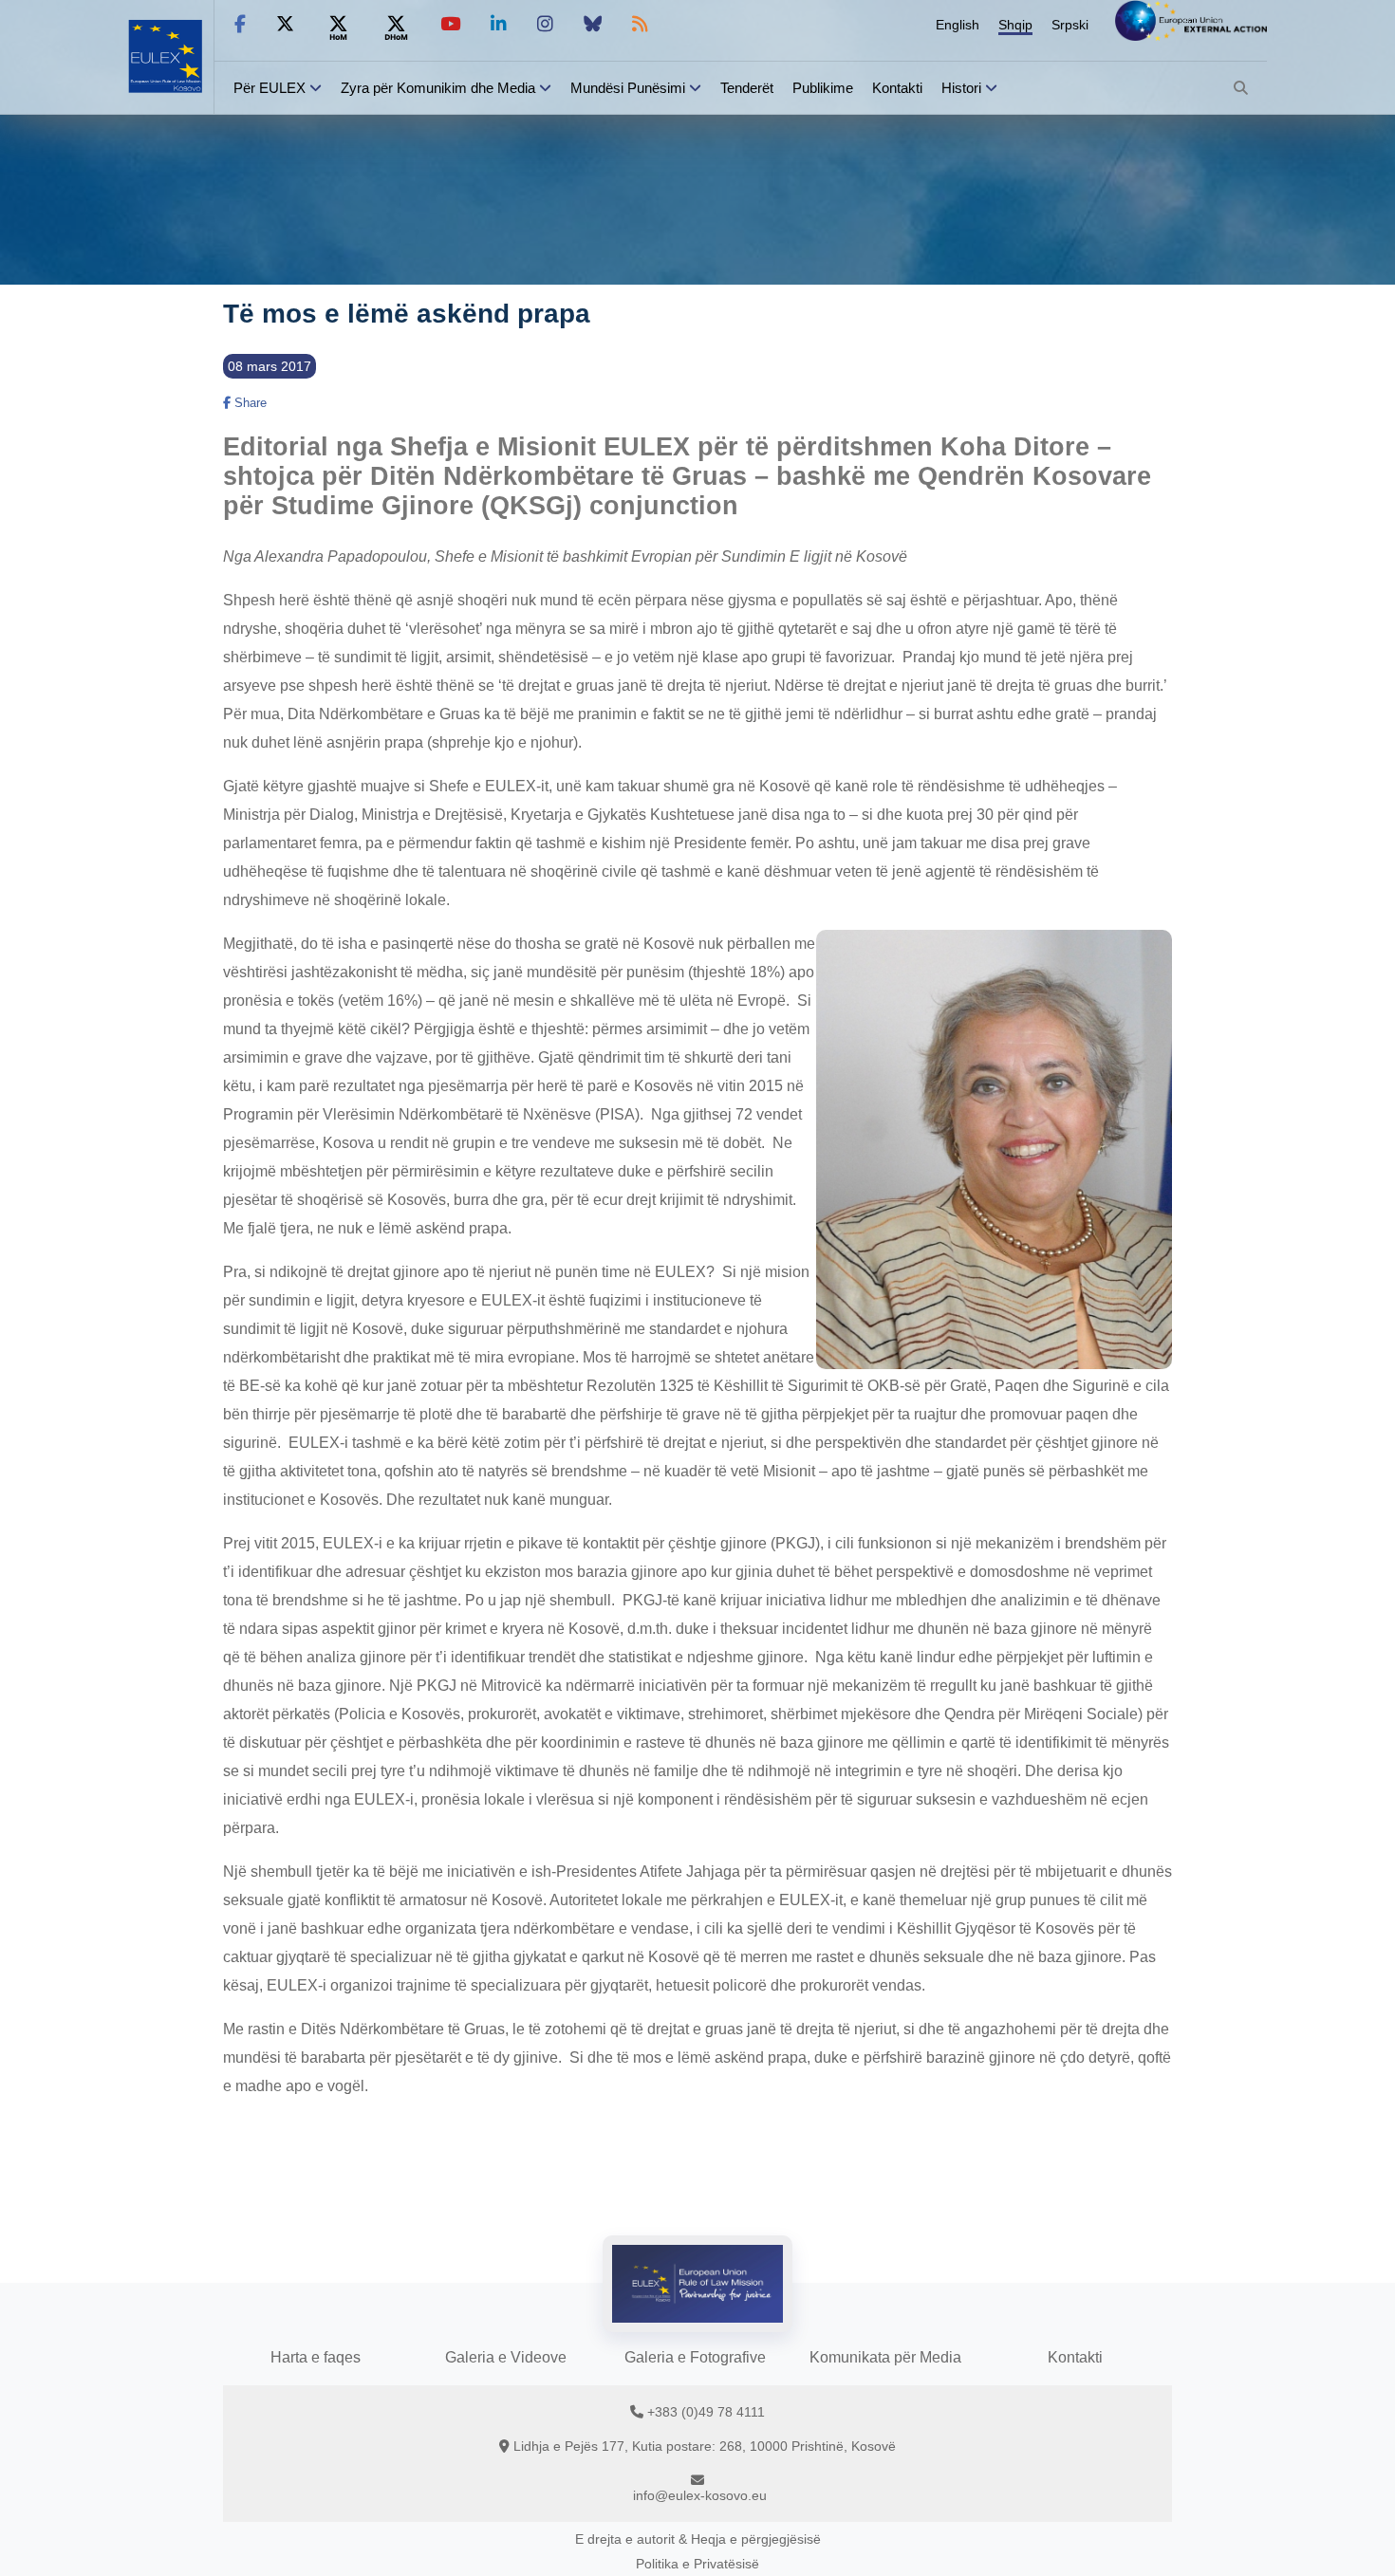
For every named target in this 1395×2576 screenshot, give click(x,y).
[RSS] (640, 24)
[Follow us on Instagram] (545, 24)
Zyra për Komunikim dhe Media (438, 88)
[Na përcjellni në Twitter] (285, 24)
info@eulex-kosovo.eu (700, 2495)
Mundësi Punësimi (628, 88)
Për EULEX (270, 88)
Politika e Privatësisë (697, 2564)
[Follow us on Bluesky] (593, 24)
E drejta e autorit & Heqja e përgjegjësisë (698, 2539)
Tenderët (747, 88)
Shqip (1015, 25)
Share (249, 403)
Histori (961, 88)
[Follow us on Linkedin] (499, 24)
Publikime (823, 88)
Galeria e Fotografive (695, 2357)
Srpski (1070, 25)
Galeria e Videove (506, 2357)
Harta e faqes (316, 2357)
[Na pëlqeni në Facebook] (240, 24)
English (958, 25)
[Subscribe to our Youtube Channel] (450, 24)
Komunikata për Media (885, 2357)
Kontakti (897, 88)
